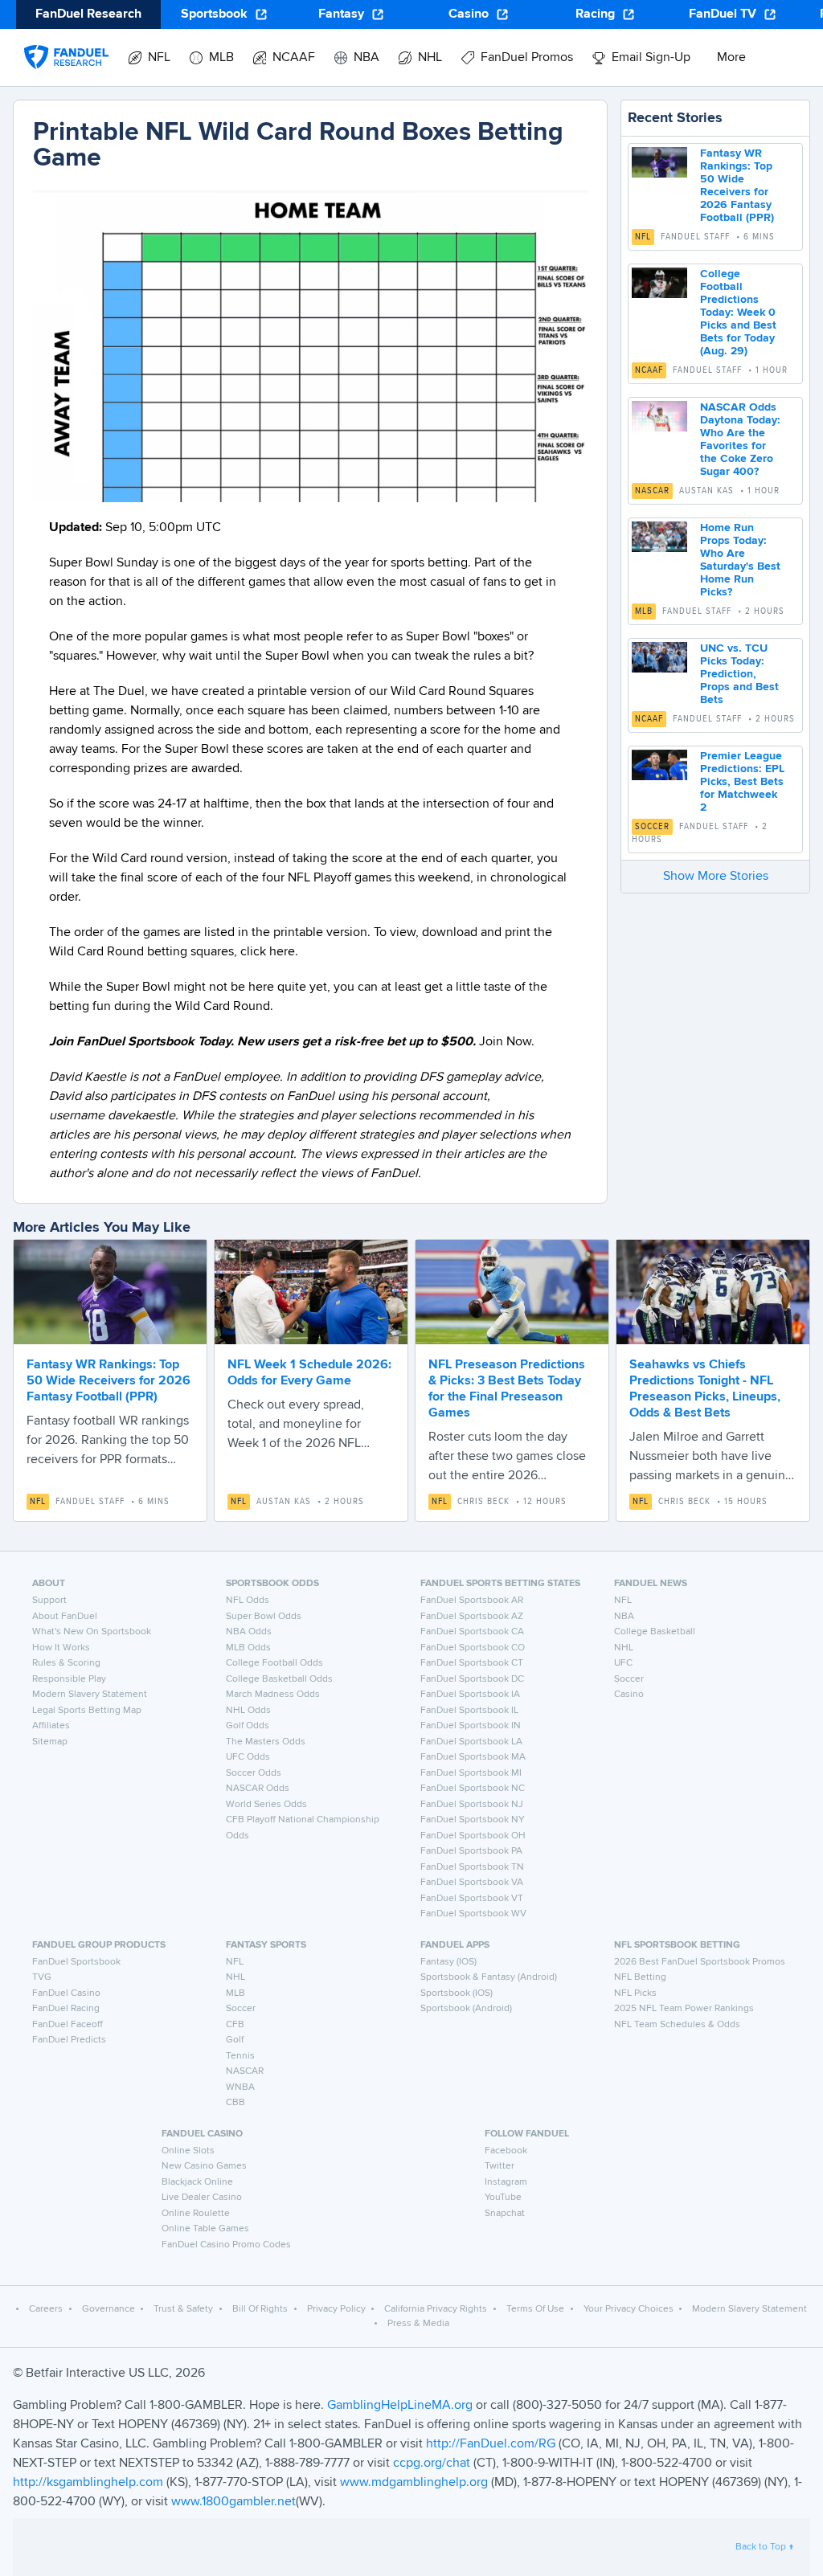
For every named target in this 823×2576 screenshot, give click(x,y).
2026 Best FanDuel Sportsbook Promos (700, 1962)
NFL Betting (640, 1977)
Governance (109, 2309)
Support (49, 1601)
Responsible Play (69, 1679)
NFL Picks (635, 1993)
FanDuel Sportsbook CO (473, 1648)
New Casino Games (204, 2166)
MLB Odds (248, 1648)
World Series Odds (266, 1805)
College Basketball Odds (279, 1679)
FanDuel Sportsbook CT (472, 1663)
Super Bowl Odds (264, 1617)
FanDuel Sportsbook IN (471, 1726)
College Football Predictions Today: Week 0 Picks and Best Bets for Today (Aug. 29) (738, 313)
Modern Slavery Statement (90, 1695)
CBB (235, 2103)
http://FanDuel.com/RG (492, 2444)
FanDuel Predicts (69, 2040)
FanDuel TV (723, 14)
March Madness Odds (273, 1695)
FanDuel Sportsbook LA (471, 1742)
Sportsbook (214, 14)
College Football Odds (274, 1663)
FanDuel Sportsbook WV (473, 1914)
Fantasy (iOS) (448, 1962)
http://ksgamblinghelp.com (88, 2483)
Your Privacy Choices (629, 2309)
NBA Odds (249, 1632)
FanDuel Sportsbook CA (472, 1632)
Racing (595, 14)
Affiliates (51, 1726)
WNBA (240, 2087)
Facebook (506, 2151)
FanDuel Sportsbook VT (472, 1899)
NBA (624, 1617)
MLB (644, 611)
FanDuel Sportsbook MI (471, 1773)
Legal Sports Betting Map (87, 1711)
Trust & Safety (183, 2309)
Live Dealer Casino (202, 2198)
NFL (643, 237)
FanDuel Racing (66, 2009)
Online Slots (188, 2151)
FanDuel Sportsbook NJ (472, 1805)
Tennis (240, 2056)
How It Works (61, 1648)
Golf (235, 2040)
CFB (235, 2025)
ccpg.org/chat (432, 2464)
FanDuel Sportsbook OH (473, 1836)
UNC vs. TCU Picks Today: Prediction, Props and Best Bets (739, 674)
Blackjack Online (197, 2182)
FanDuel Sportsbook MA (473, 1757)
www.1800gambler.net (233, 2502)
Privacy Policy (336, 2309)
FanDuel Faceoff (68, 2025)
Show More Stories (716, 877)
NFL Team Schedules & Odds (677, 2025)
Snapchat (505, 2214)
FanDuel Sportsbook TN (472, 1867)
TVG (42, 1977)
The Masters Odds (266, 1742)
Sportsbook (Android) (466, 2009)
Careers (46, 2309)
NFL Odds (248, 1601)
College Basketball (655, 1632)
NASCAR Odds (258, 1789)
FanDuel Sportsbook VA (472, 1883)
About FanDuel (65, 1617)
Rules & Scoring (66, 1663)
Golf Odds (248, 1726)
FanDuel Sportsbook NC (473, 1789)
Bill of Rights (260, 2309)
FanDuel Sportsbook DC (472, 1679)
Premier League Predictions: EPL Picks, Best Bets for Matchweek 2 (742, 782)
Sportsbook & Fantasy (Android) (489, 1977)
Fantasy (341, 14)
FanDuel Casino (66, 1993)
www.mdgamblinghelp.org (414, 2483)
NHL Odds (248, 1711)
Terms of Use (535, 2309)
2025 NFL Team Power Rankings (684, 2009)
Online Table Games (205, 2229)
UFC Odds (248, 1757)
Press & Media (418, 2324)
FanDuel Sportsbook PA (471, 1851)
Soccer (652, 827)
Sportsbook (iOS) (457, 1993)
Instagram (506, 2182)
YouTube (503, 2198)
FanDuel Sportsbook (76, 1962)
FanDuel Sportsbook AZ (472, 1617)
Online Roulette (196, 2214)
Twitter (500, 2166)
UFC (623, 1663)
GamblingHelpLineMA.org (401, 2406)
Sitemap (50, 1742)
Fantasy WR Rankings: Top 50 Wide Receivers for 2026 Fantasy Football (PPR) (109, 1381)
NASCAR (652, 491)
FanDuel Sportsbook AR (472, 1601)
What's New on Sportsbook (92, 1632)
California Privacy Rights (436, 2309)
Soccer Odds (254, 1773)
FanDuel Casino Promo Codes (226, 2245)
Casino (469, 14)
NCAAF (649, 370)
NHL (624, 1648)
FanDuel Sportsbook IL (469, 1711)
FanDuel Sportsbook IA (470, 1695)
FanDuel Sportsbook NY (473, 1820)
